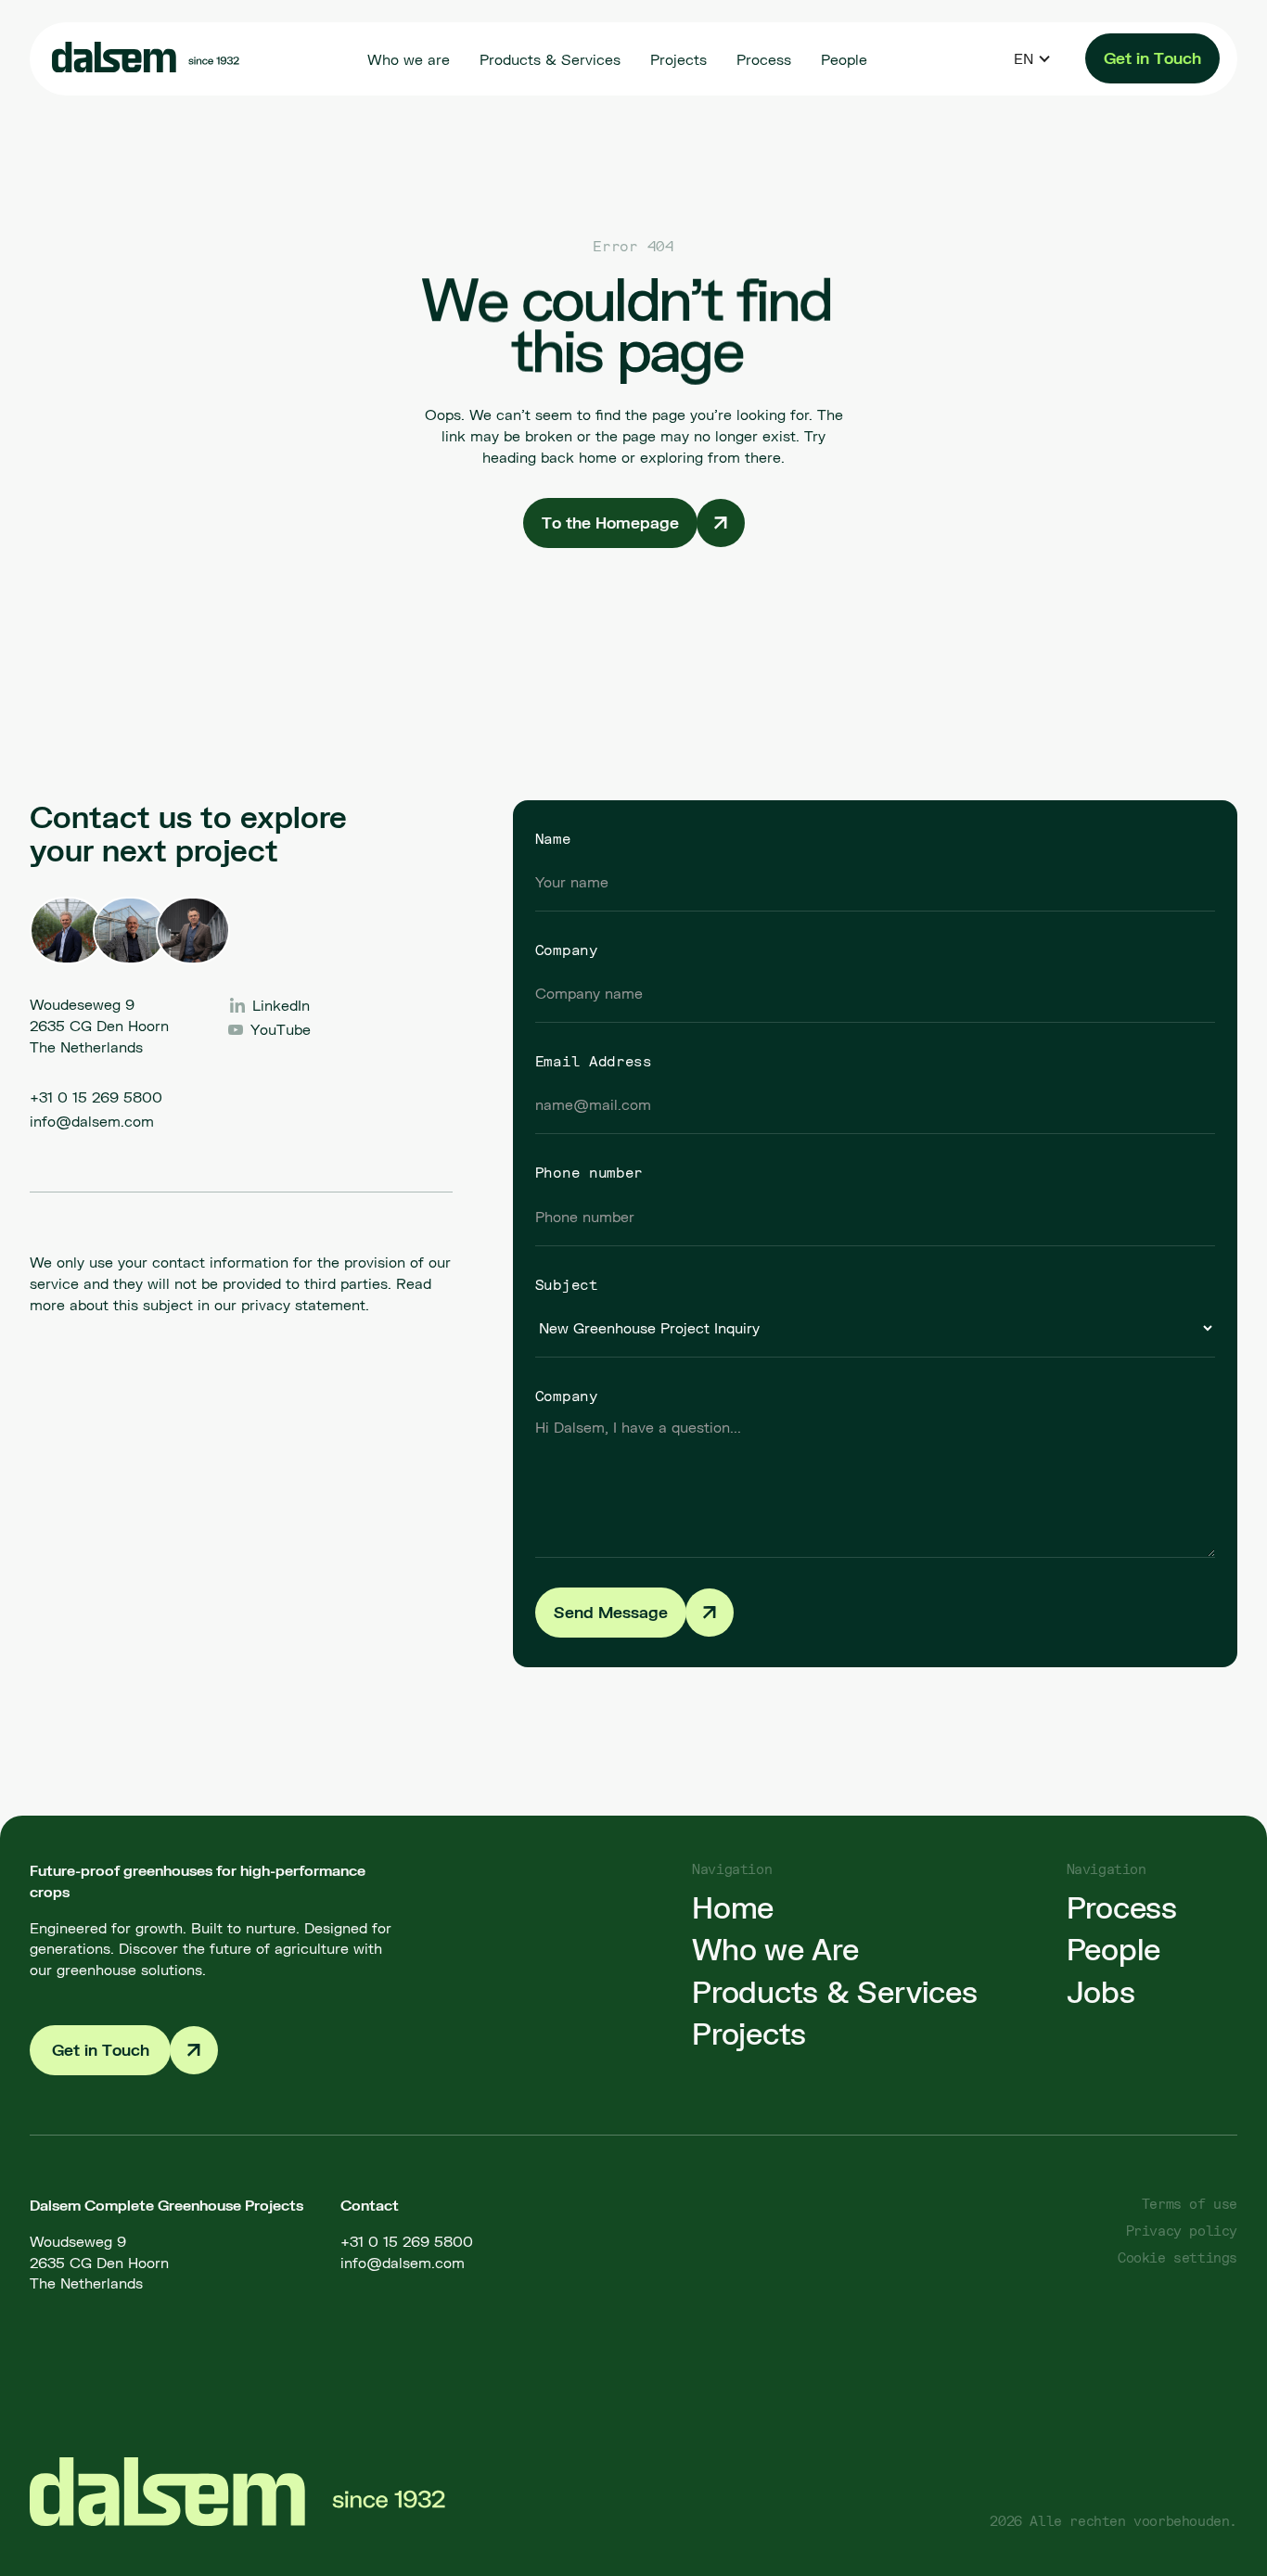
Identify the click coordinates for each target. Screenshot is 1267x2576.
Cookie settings (1177, 2257)
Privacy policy (1182, 2231)
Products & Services (834, 1992)
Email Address (594, 1061)
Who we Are (775, 1949)
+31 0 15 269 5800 (96, 1097)
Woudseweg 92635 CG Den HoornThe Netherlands (99, 2262)
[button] (1033, 59)
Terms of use (1190, 2204)
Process (1122, 1907)
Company (567, 950)
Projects (749, 2034)
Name (553, 838)
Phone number (589, 1172)
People (1114, 1949)
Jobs (1101, 1992)
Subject (567, 1284)
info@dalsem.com (92, 1121)
